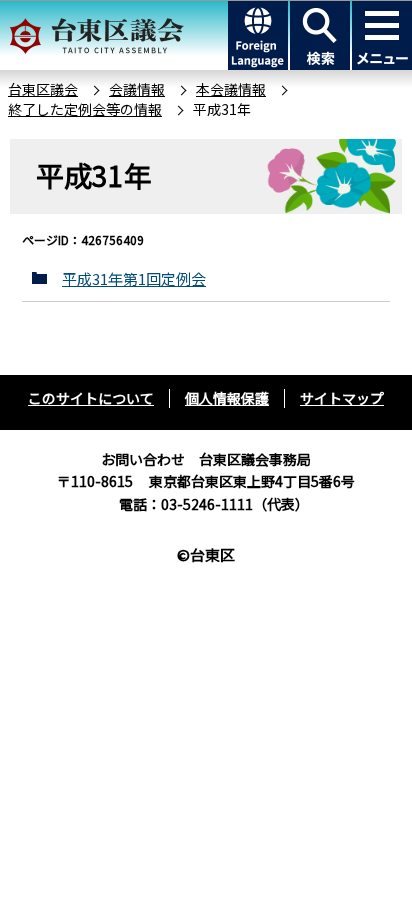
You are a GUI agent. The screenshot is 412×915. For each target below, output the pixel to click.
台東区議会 (43, 89)
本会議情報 (231, 89)
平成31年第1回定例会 (134, 278)
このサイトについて (91, 398)
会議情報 (137, 89)
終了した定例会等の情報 (85, 109)
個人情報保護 (227, 398)
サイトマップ (342, 398)
